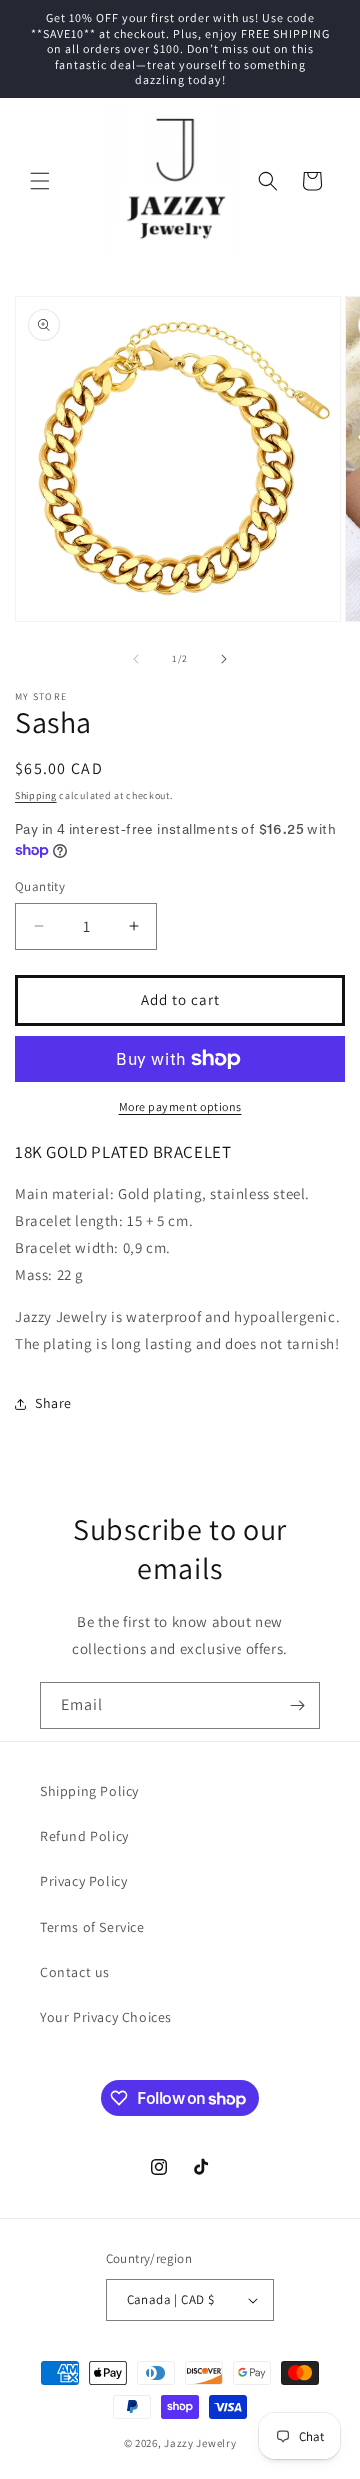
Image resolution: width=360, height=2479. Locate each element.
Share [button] (53, 1403)
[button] (40, 181)
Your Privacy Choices (106, 2017)
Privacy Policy (83, 1881)
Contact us (75, 1972)
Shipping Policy (89, 1791)
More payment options (180, 1106)
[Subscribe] (297, 1705)
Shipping (36, 795)
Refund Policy (84, 1836)
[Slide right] (224, 659)
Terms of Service (92, 1927)
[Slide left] (136, 659)
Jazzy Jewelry (200, 2443)
